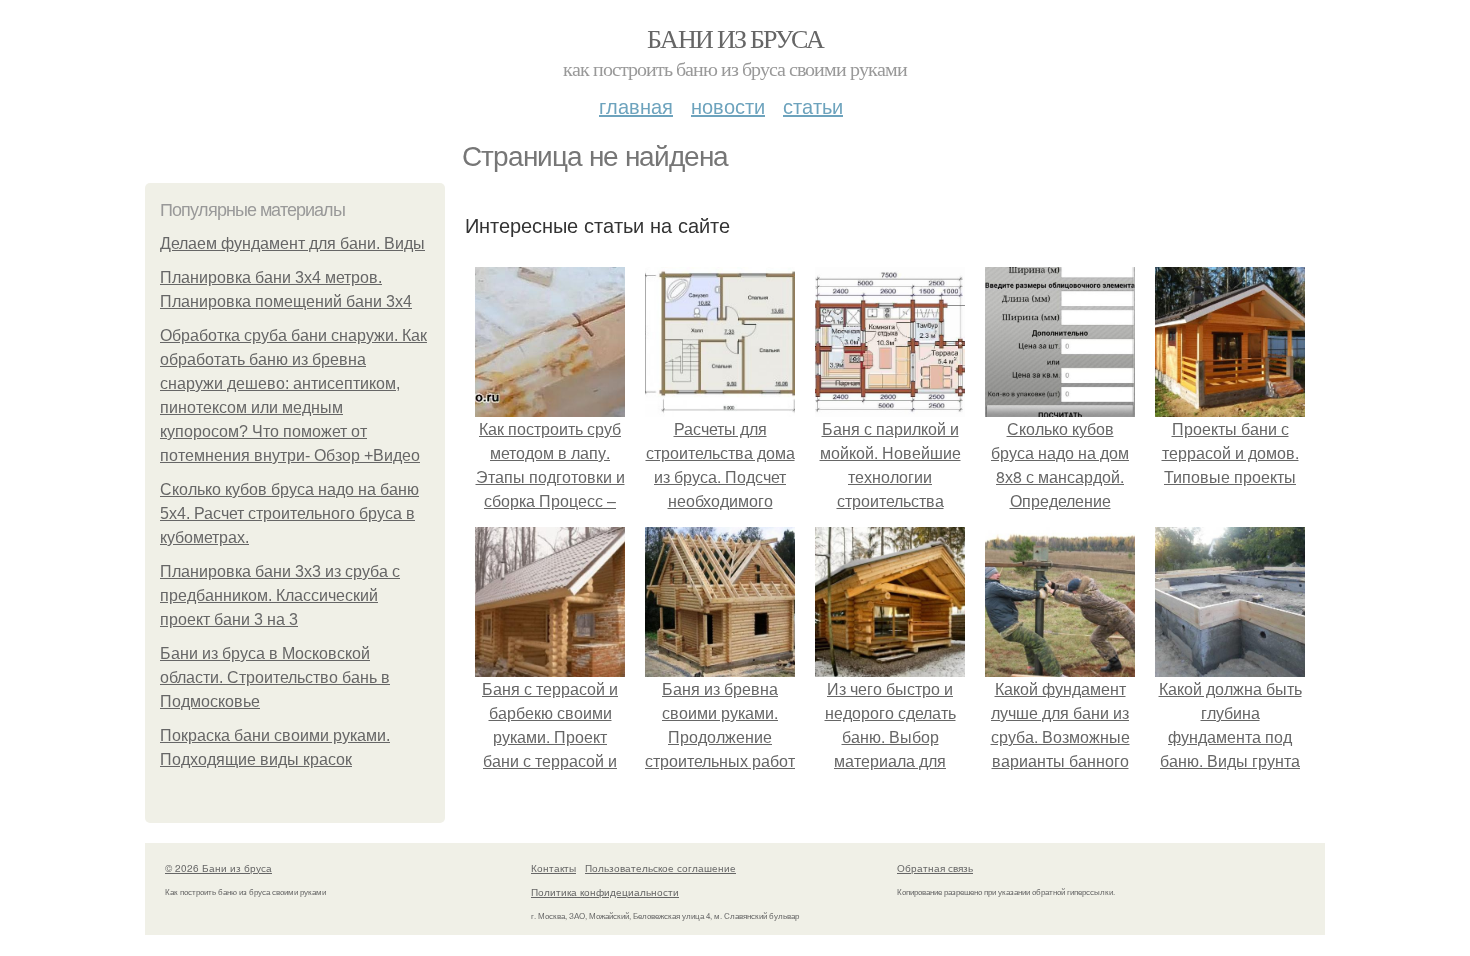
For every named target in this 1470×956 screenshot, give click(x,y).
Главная (636, 105)
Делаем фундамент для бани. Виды (292, 243)
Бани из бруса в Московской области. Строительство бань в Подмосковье (275, 677)
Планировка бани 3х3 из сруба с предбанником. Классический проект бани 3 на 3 (280, 595)
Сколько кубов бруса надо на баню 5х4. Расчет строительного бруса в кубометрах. (289, 513)
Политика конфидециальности (605, 892)
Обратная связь (935, 868)
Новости (728, 105)
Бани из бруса (735, 38)
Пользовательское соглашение (660, 868)
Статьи (813, 105)
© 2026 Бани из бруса (218, 868)
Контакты (553, 868)
